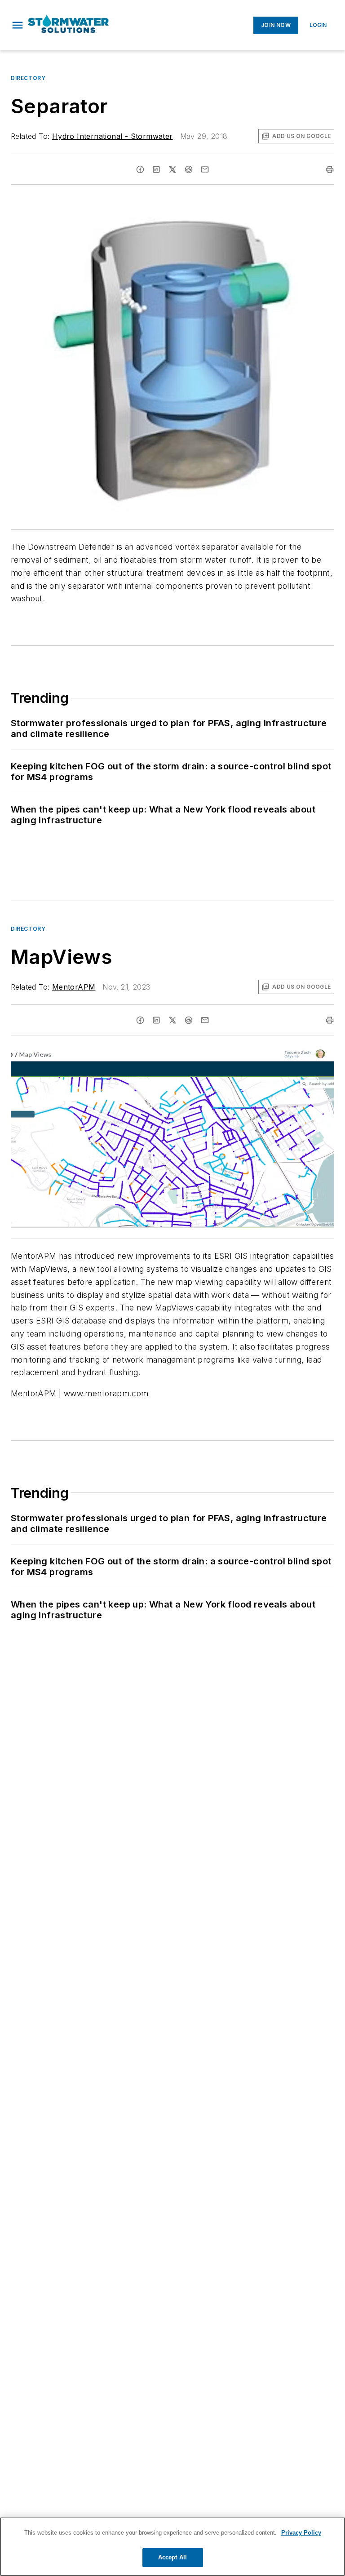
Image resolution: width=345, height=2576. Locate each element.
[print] (330, 169)
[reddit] (189, 169)
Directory (28, 78)
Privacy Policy (301, 2533)
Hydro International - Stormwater (113, 136)
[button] (18, 25)
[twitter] (172, 169)
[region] (172, 2547)
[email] (205, 169)
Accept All (172, 2557)
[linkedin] (156, 169)
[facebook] (140, 169)
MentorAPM (74, 987)
